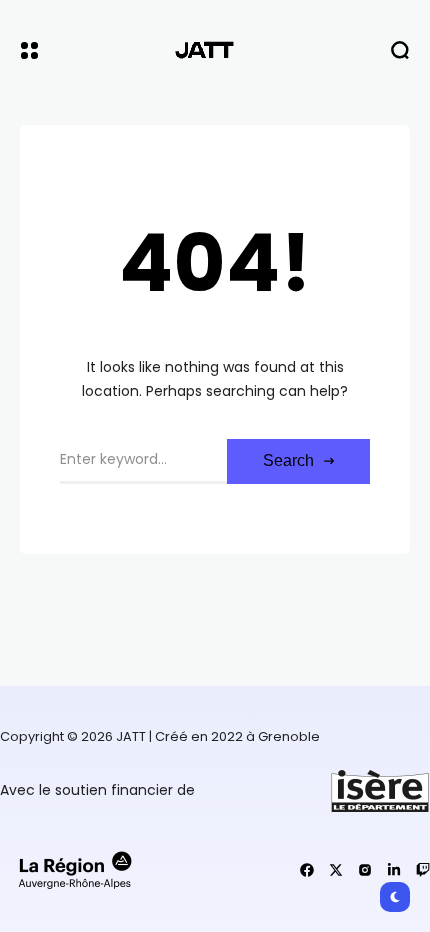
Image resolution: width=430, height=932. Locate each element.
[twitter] (336, 870)
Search (288, 460)
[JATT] (215, 49)
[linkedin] (394, 870)
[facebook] (307, 870)
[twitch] (423, 870)
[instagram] (365, 870)
